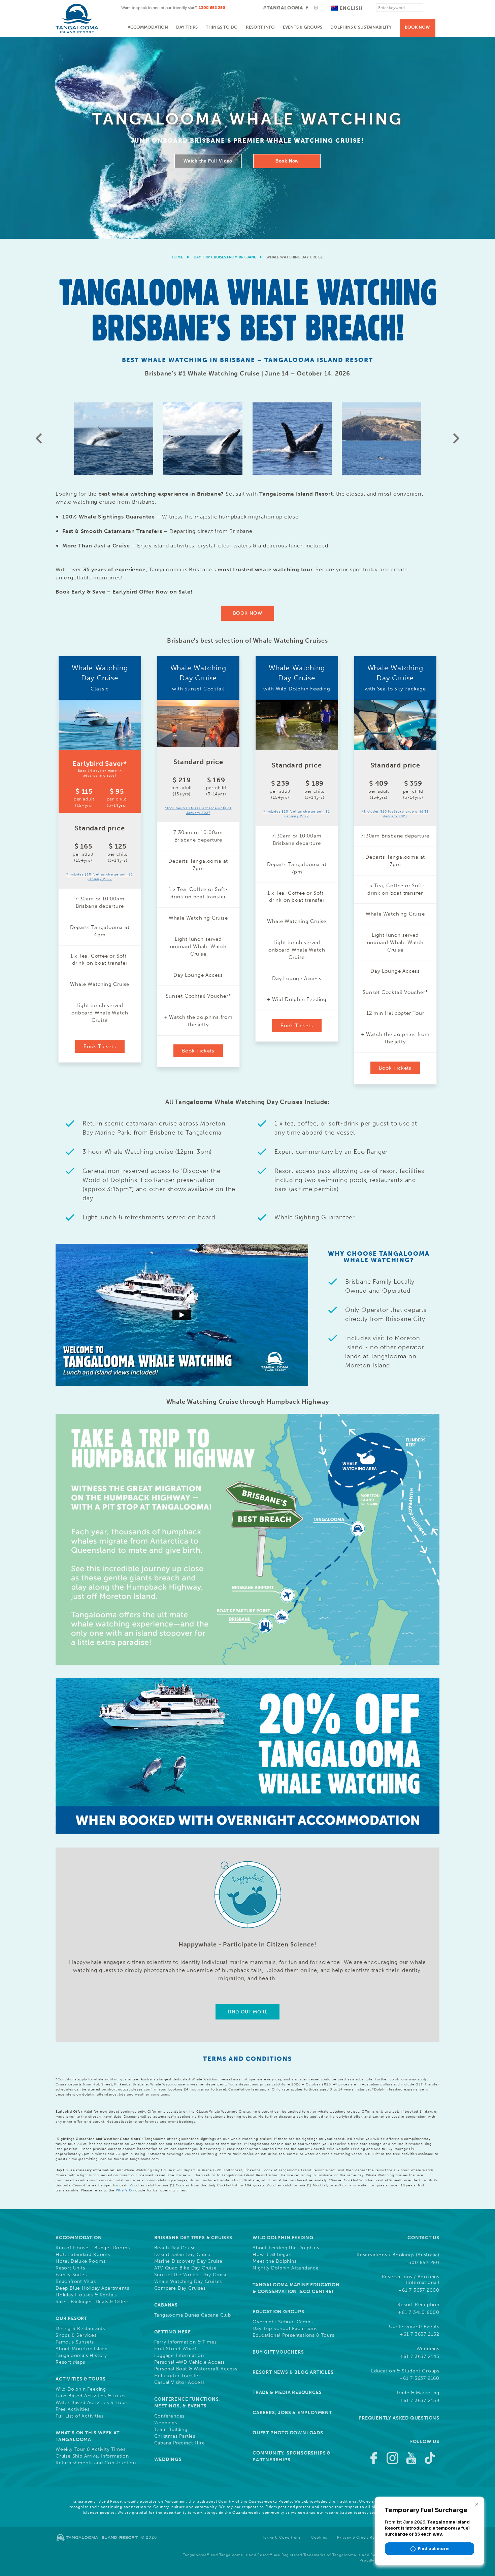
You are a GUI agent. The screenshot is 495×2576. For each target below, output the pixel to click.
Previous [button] (39, 438)
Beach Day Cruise (175, 2248)
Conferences (170, 2416)
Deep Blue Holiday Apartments (92, 2288)
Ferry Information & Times (186, 2342)
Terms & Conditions (282, 2537)
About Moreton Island (82, 2349)
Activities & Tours (80, 2379)
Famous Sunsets (75, 2342)
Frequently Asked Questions (399, 2418)
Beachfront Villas (76, 2282)
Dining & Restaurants (80, 2329)
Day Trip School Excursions (285, 2329)
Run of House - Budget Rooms (93, 2248)
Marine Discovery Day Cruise (189, 2261)
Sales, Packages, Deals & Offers (93, 2302)
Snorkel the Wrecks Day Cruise (191, 2275)
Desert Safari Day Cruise (183, 2255)
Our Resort (71, 2318)
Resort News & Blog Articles (293, 2372)
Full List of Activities (79, 2416)
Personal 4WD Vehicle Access (190, 2362)
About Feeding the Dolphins (286, 2248)
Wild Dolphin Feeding (81, 2389)
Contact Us (423, 2238)
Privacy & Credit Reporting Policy (370, 2537)
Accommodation (148, 27)
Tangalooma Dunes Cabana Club (193, 2315)
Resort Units (70, 2268)
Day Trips (187, 27)
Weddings (166, 2423)
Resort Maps (70, 2362)
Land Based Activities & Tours (91, 2396)
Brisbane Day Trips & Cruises (193, 2238)
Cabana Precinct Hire (180, 2443)
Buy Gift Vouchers (278, 2352)
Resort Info (260, 27)
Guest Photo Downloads (288, 2433)
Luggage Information (179, 2356)
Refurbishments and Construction (96, 2463)
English (351, 8)
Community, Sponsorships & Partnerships (292, 2456)
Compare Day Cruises (180, 2288)
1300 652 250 (212, 8)
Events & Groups (303, 27)
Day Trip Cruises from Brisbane (225, 257)
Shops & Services (76, 2335)
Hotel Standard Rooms (83, 2255)
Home (177, 257)
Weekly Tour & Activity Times (90, 2449)
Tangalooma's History (81, 2356)
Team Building (171, 2430)
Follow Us (425, 2442)
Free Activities (73, 2409)
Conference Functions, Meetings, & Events (187, 2403)
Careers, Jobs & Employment (292, 2413)
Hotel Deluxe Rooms (80, 2261)
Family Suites (71, 2275)
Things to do (222, 27)
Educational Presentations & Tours (293, 2335)
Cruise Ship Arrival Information (92, 2456)
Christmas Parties (175, 2436)
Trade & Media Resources (287, 2392)
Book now (248, 613)
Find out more (248, 2012)
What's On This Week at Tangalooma (88, 2436)
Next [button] (456, 438)
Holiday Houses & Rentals (86, 2295)
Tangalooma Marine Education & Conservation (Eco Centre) (296, 2288)
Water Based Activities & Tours (92, 2403)
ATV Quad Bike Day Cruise (186, 2268)
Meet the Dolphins (275, 2261)
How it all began (272, 2255)
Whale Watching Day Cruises (188, 2282)
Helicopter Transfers (178, 2376)
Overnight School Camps (283, 2322)
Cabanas (166, 2305)
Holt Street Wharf (175, 2349)
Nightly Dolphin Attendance (286, 2268)
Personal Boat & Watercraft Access (196, 2369)
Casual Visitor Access (180, 2383)
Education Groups (278, 2312)
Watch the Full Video (208, 161)
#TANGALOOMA (283, 8)
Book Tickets (100, 1046)
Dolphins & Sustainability (361, 27)
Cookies (319, 2537)
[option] (247, 138)
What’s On (125, 2190)
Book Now (417, 27)
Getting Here (173, 2332)
